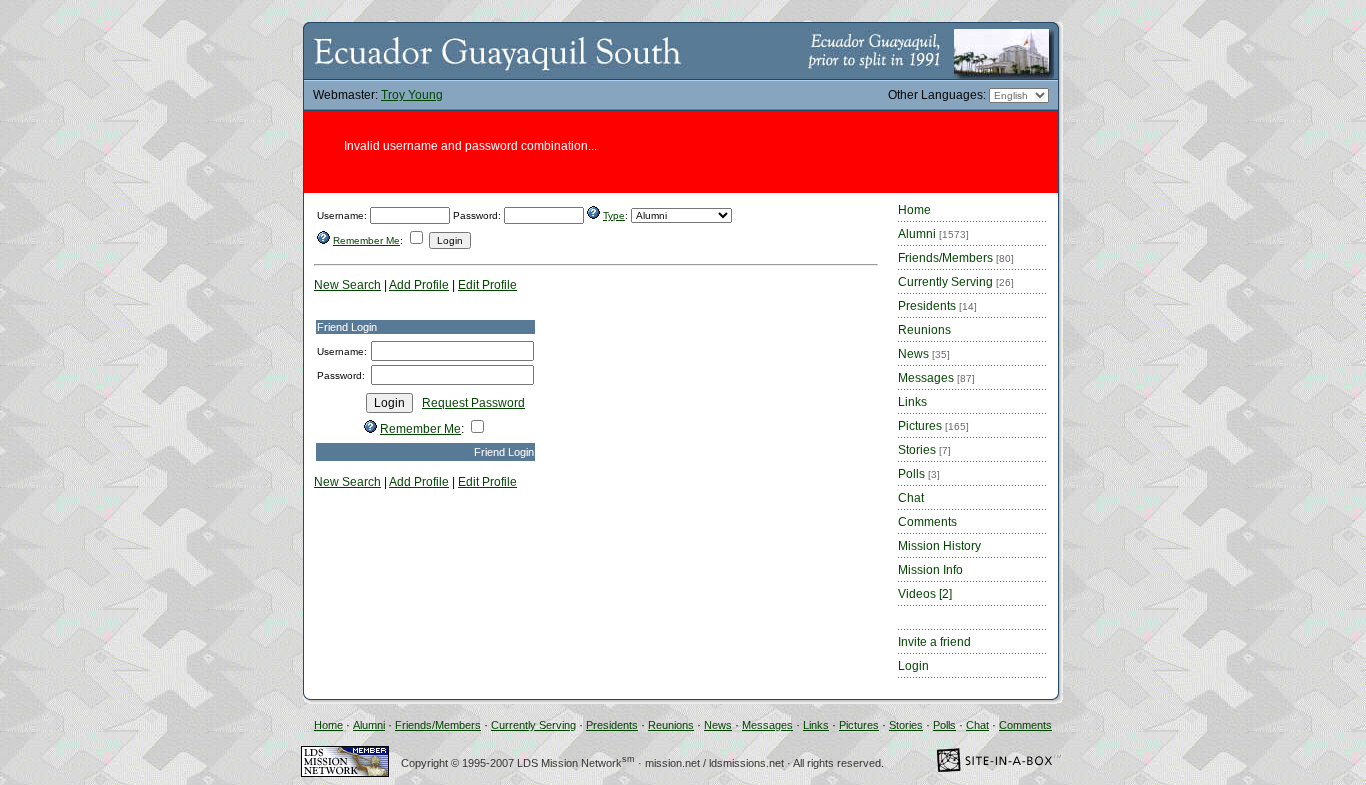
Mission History (939, 546)
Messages (936, 378)
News (924, 354)
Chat (911, 498)
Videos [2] (925, 594)
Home (914, 210)
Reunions (924, 330)
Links (912, 402)
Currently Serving (956, 282)
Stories (924, 450)
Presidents (937, 306)
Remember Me (366, 240)
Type (614, 215)
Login (913, 666)
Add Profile (419, 285)
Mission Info (930, 570)
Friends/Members (956, 258)
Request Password (473, 403)
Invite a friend (934, 642)
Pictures (933, 426)
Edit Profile (487, 285)
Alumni (933, 234)
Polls (919, 474)
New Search (347, 285)
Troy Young (412, 95)
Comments (927, 522)
